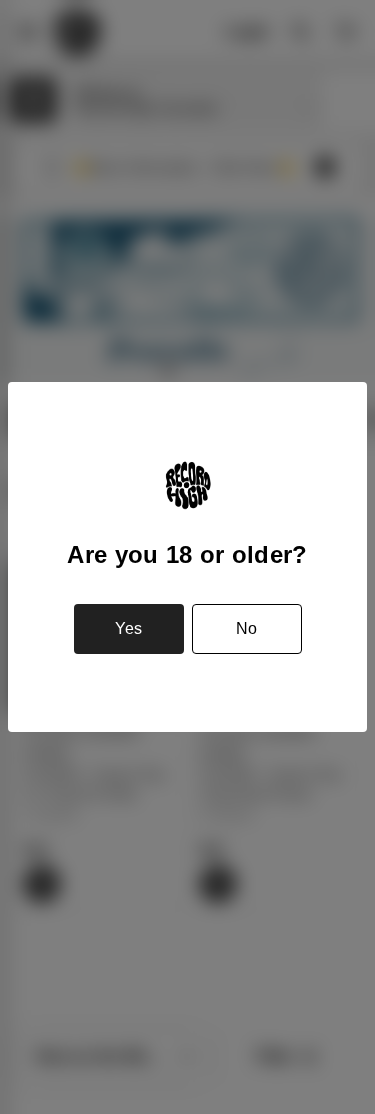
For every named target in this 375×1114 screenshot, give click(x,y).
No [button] (246, 628)
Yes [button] (128, 628)
